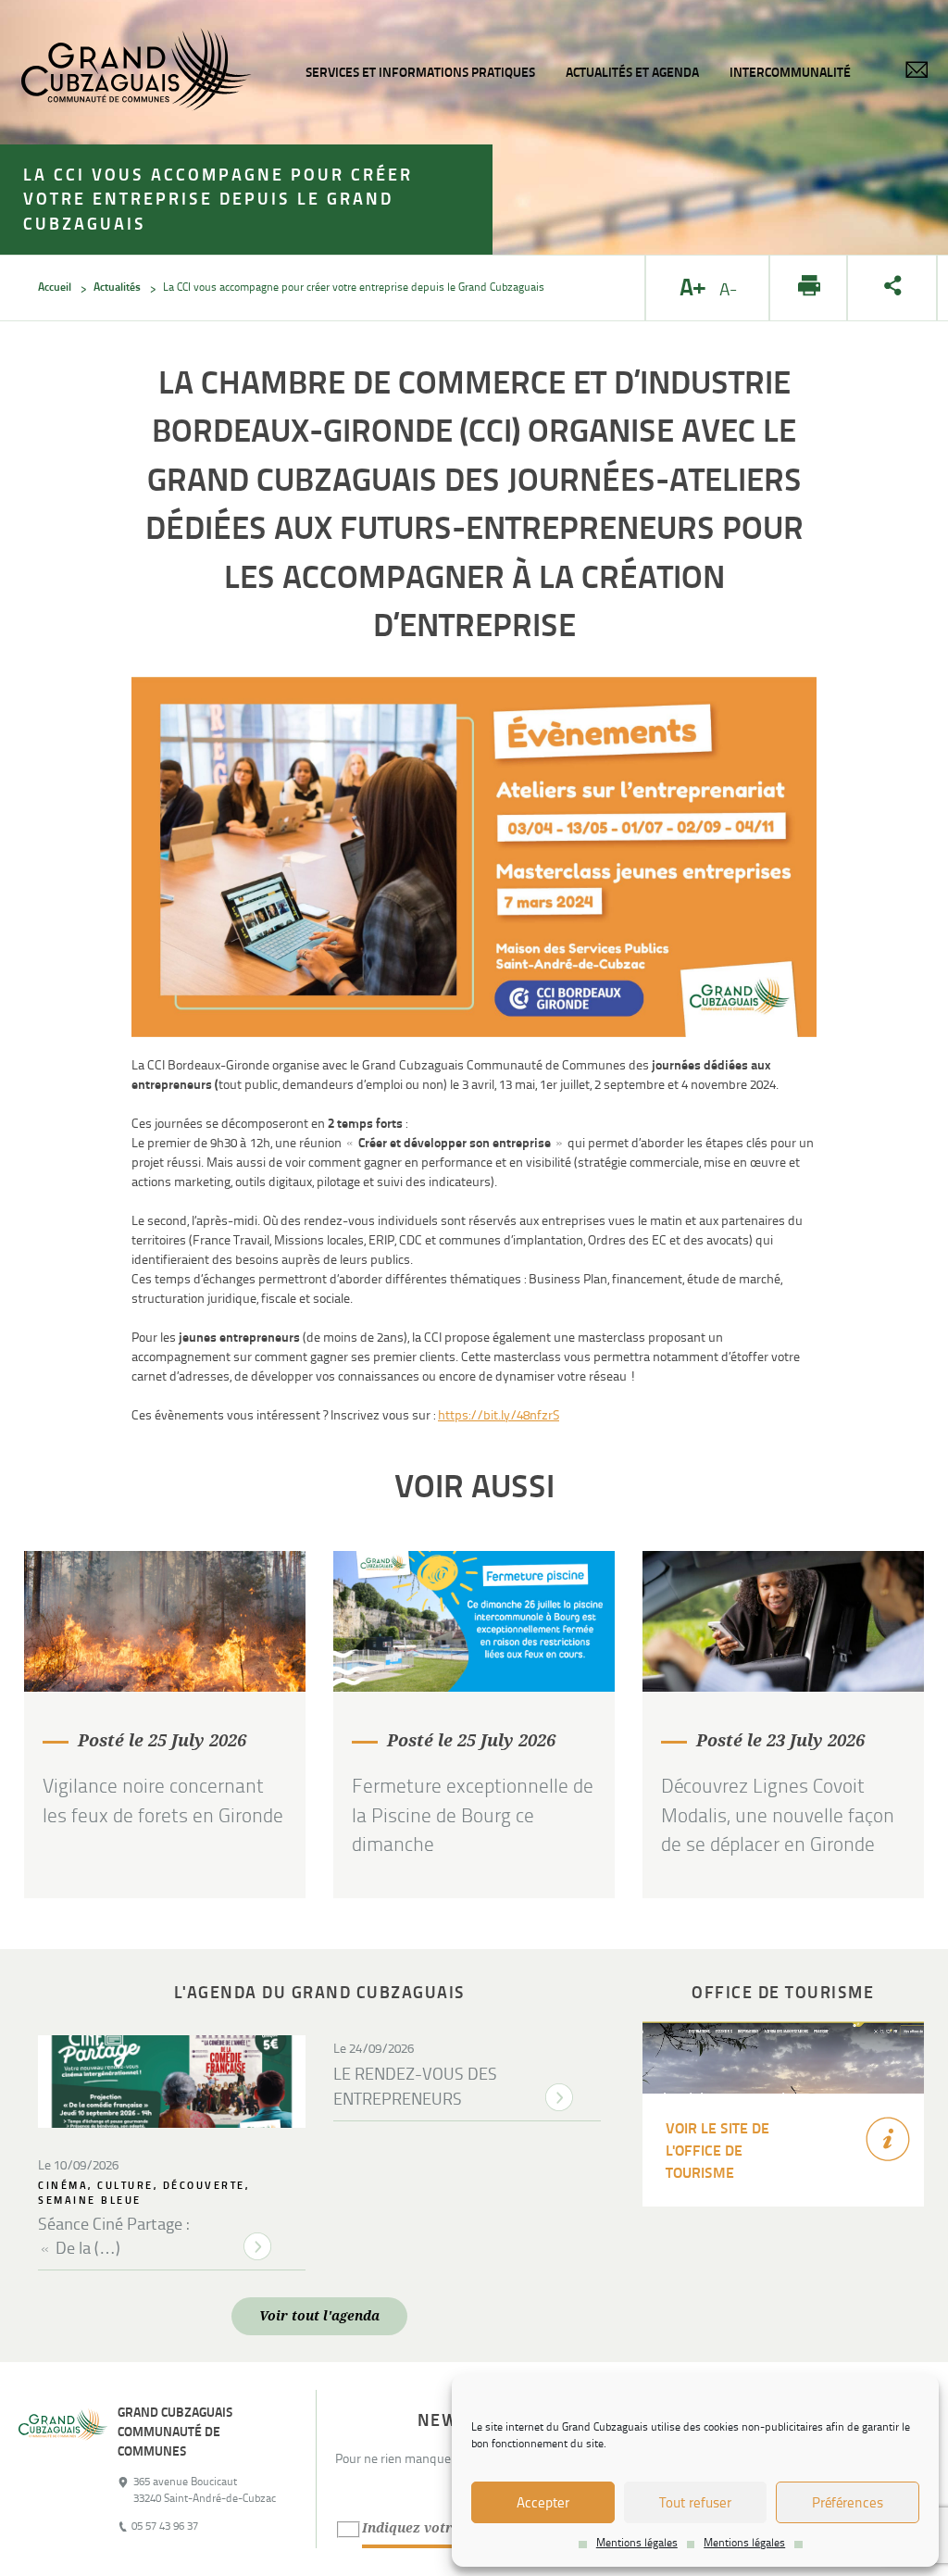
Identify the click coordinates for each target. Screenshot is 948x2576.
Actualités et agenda (632, 72)
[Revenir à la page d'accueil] (136, 72)
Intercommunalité (790, 72)
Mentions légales (637, 2543)
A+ (695, 288)
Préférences (848, 2503)
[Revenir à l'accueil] (63, 2469)
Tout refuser (695, 2503)
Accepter (543, 2503)
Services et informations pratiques (420, 72)
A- (731, 290)
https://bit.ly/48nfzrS (499, 1415)
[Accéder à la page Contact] (917, 73)
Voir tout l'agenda (319, 2316)
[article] (165, 1725)
